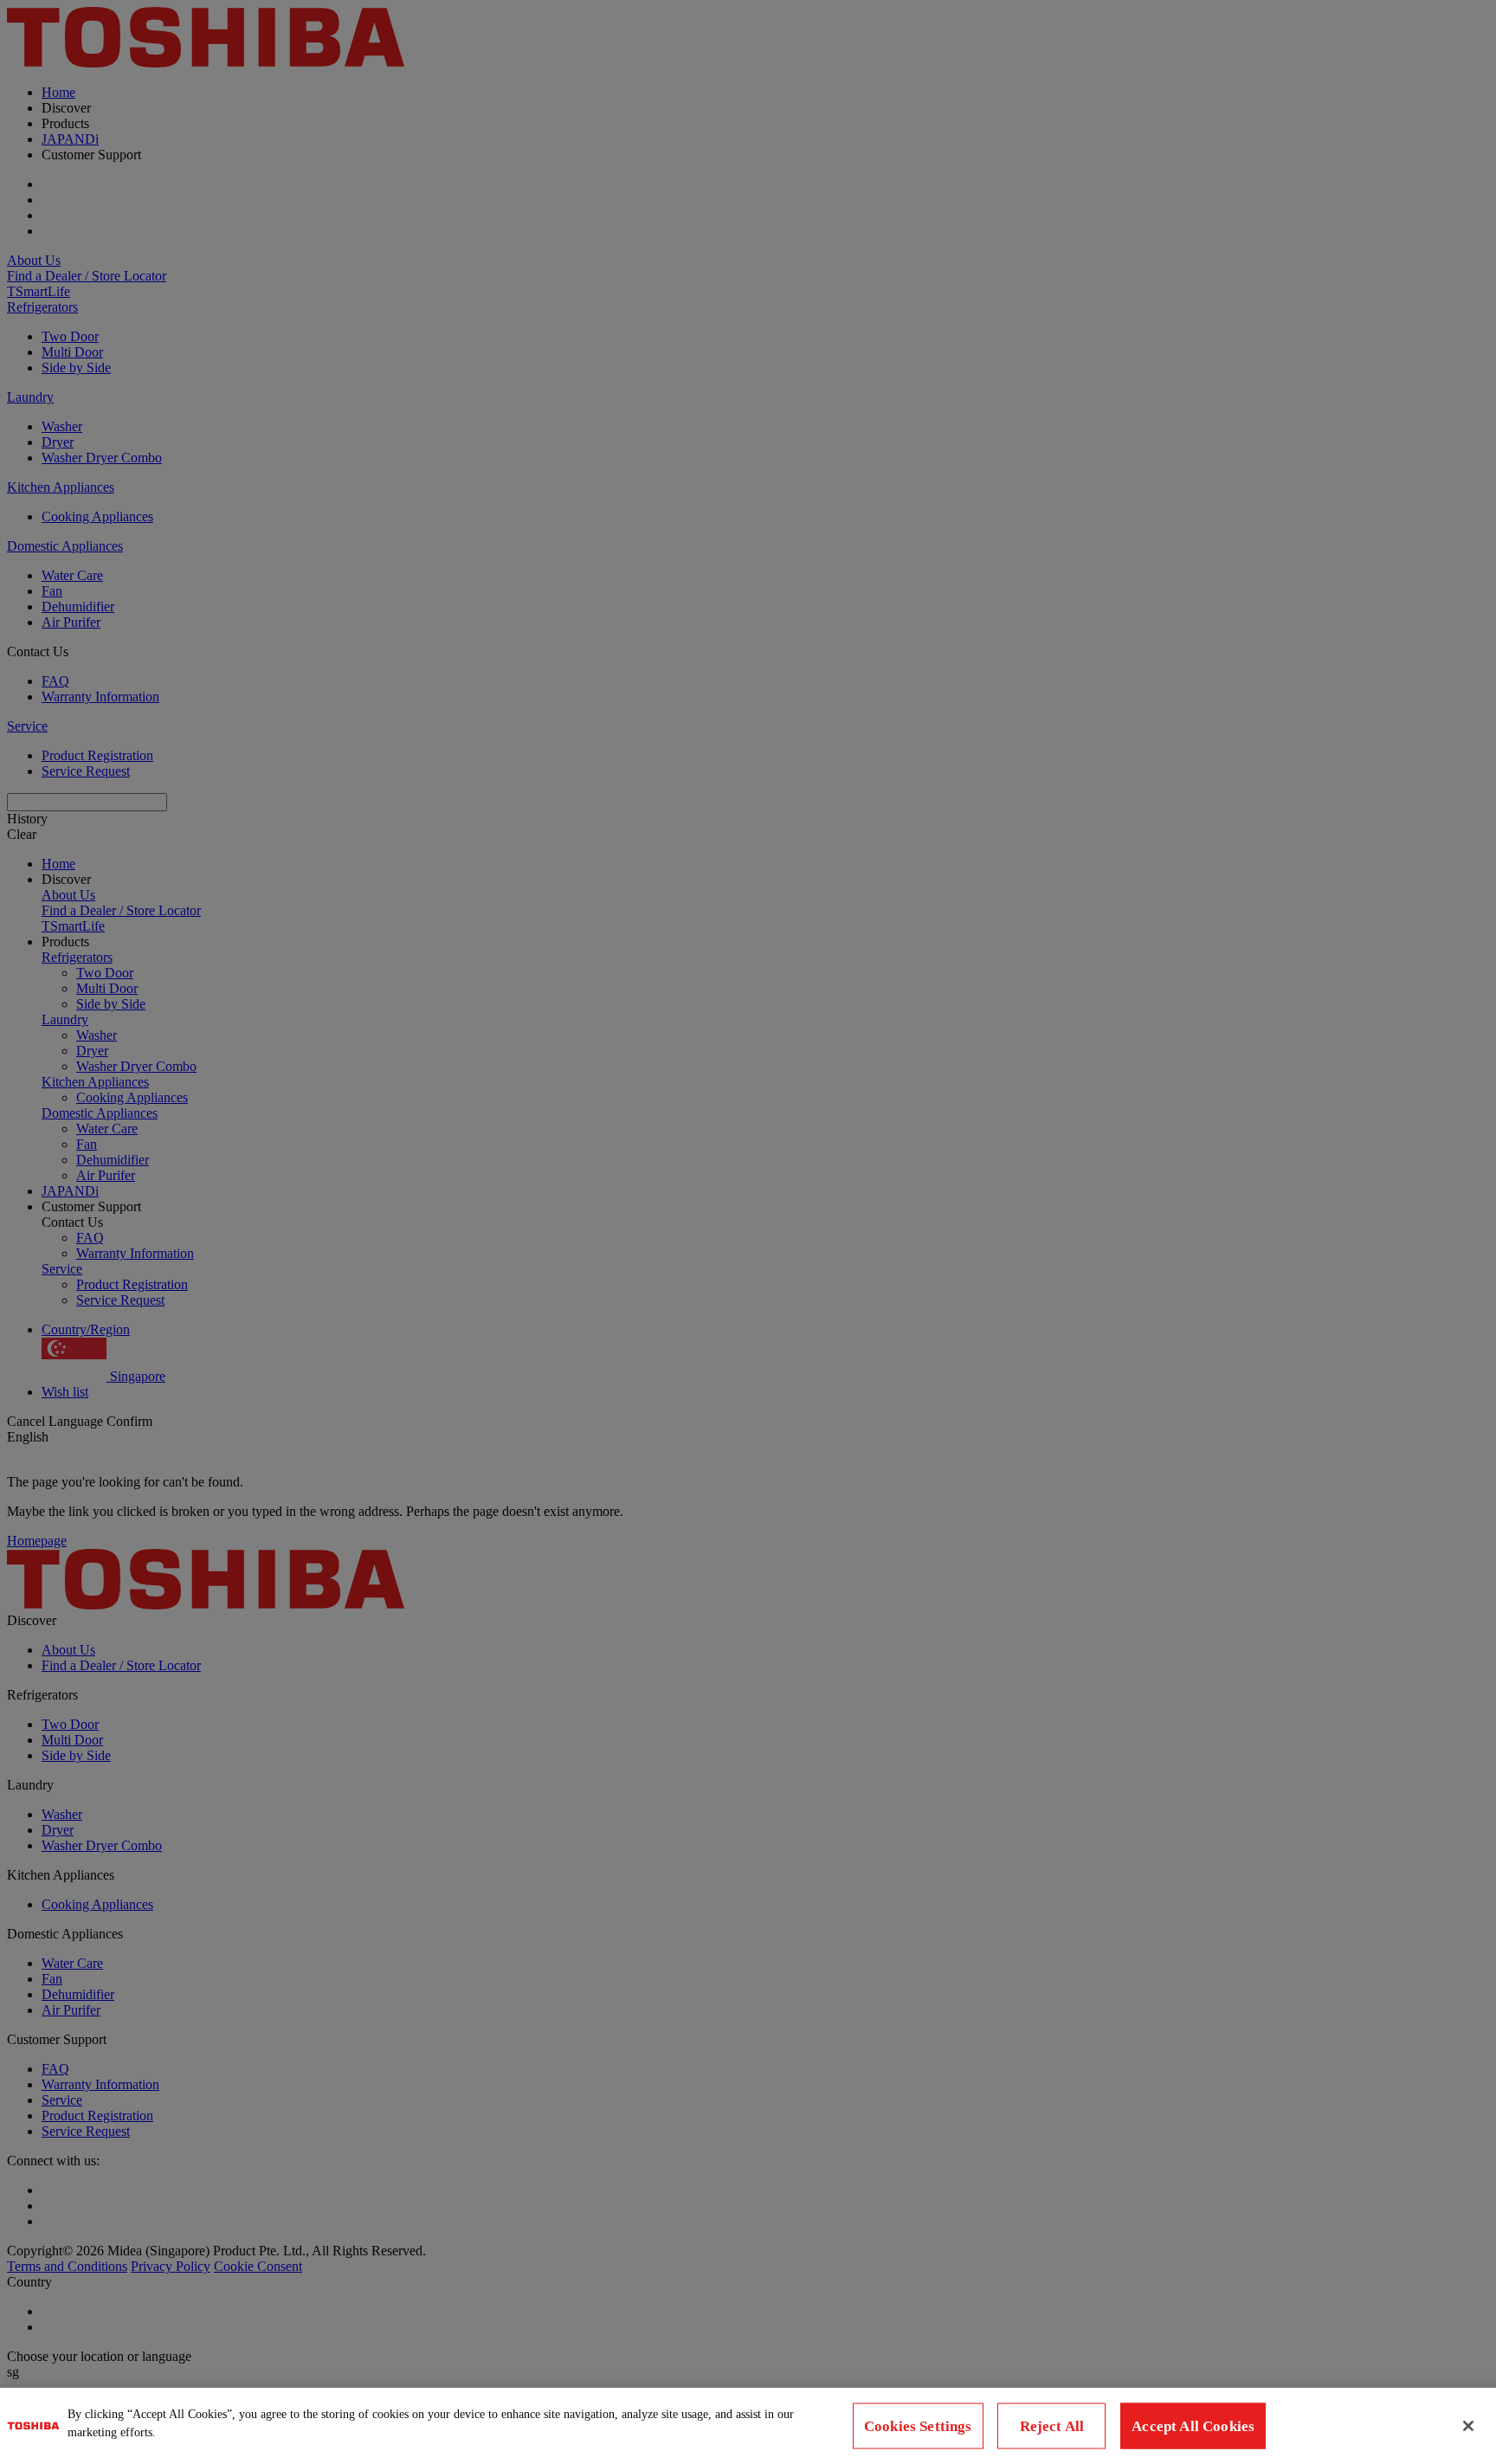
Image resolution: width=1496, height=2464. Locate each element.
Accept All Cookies (1193, 2426)
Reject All (1052, 2426)
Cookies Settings (918, 2426)
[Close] (1468, 2426)
